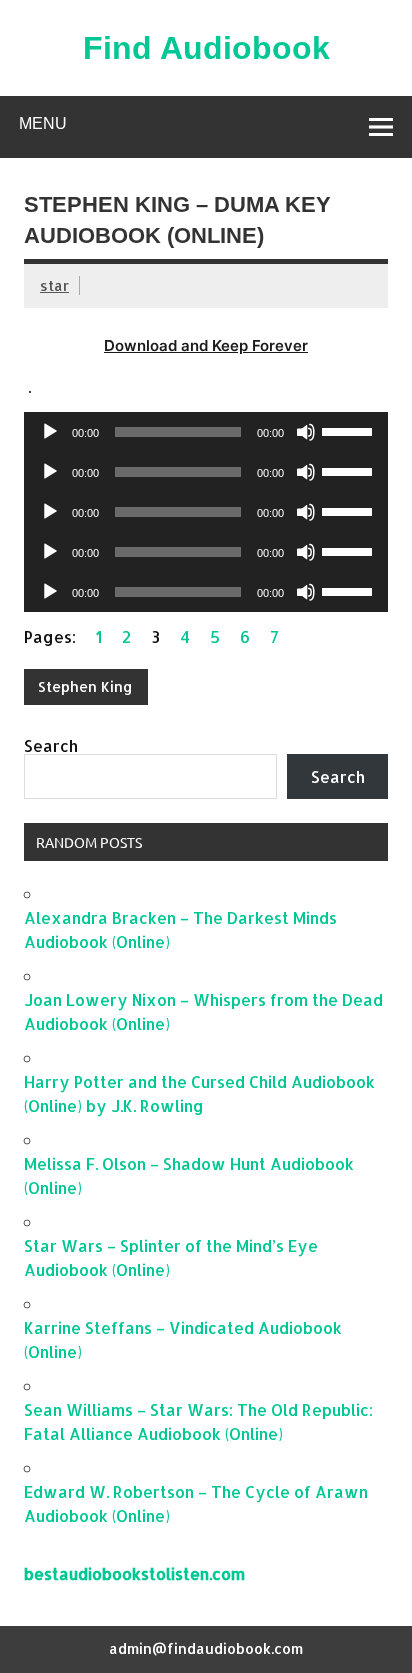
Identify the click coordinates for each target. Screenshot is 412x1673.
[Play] (50, 432)
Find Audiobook (206, 48)
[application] (206, 432)
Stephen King (85, 686)
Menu (43, 123)
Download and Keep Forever (206, 345)
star (54, 285)
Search (51, 745)
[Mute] (306, 432)
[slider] (350, 430)
